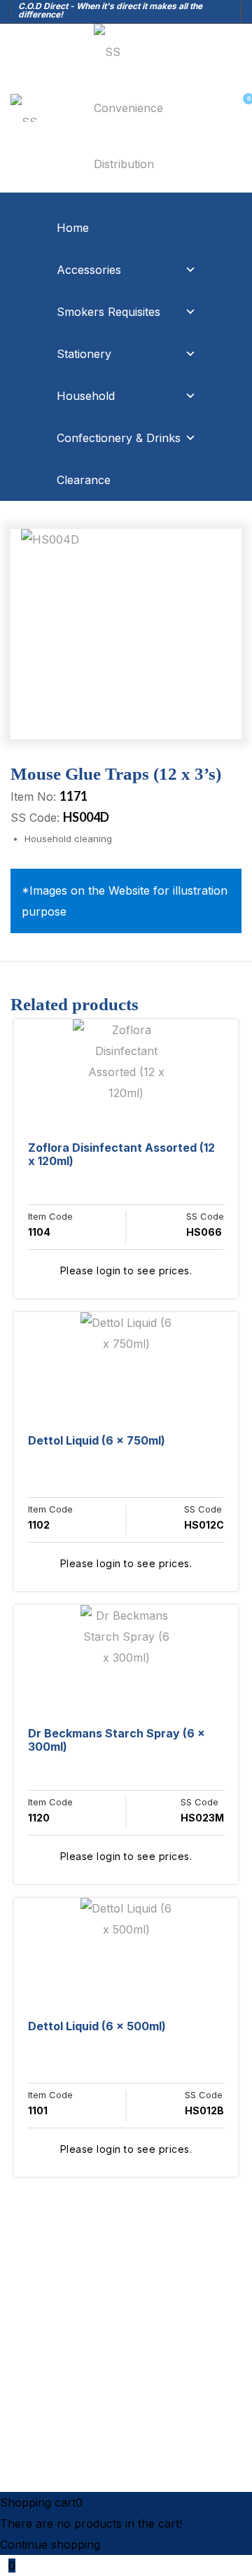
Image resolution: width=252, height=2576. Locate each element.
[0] (242, 108)
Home (73, 228)
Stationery (84, 354)
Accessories (89, 270)
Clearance (84, 480)
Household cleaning (68, 839)
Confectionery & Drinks (119, 438)
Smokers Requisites (108, 312)
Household (86, 396)
